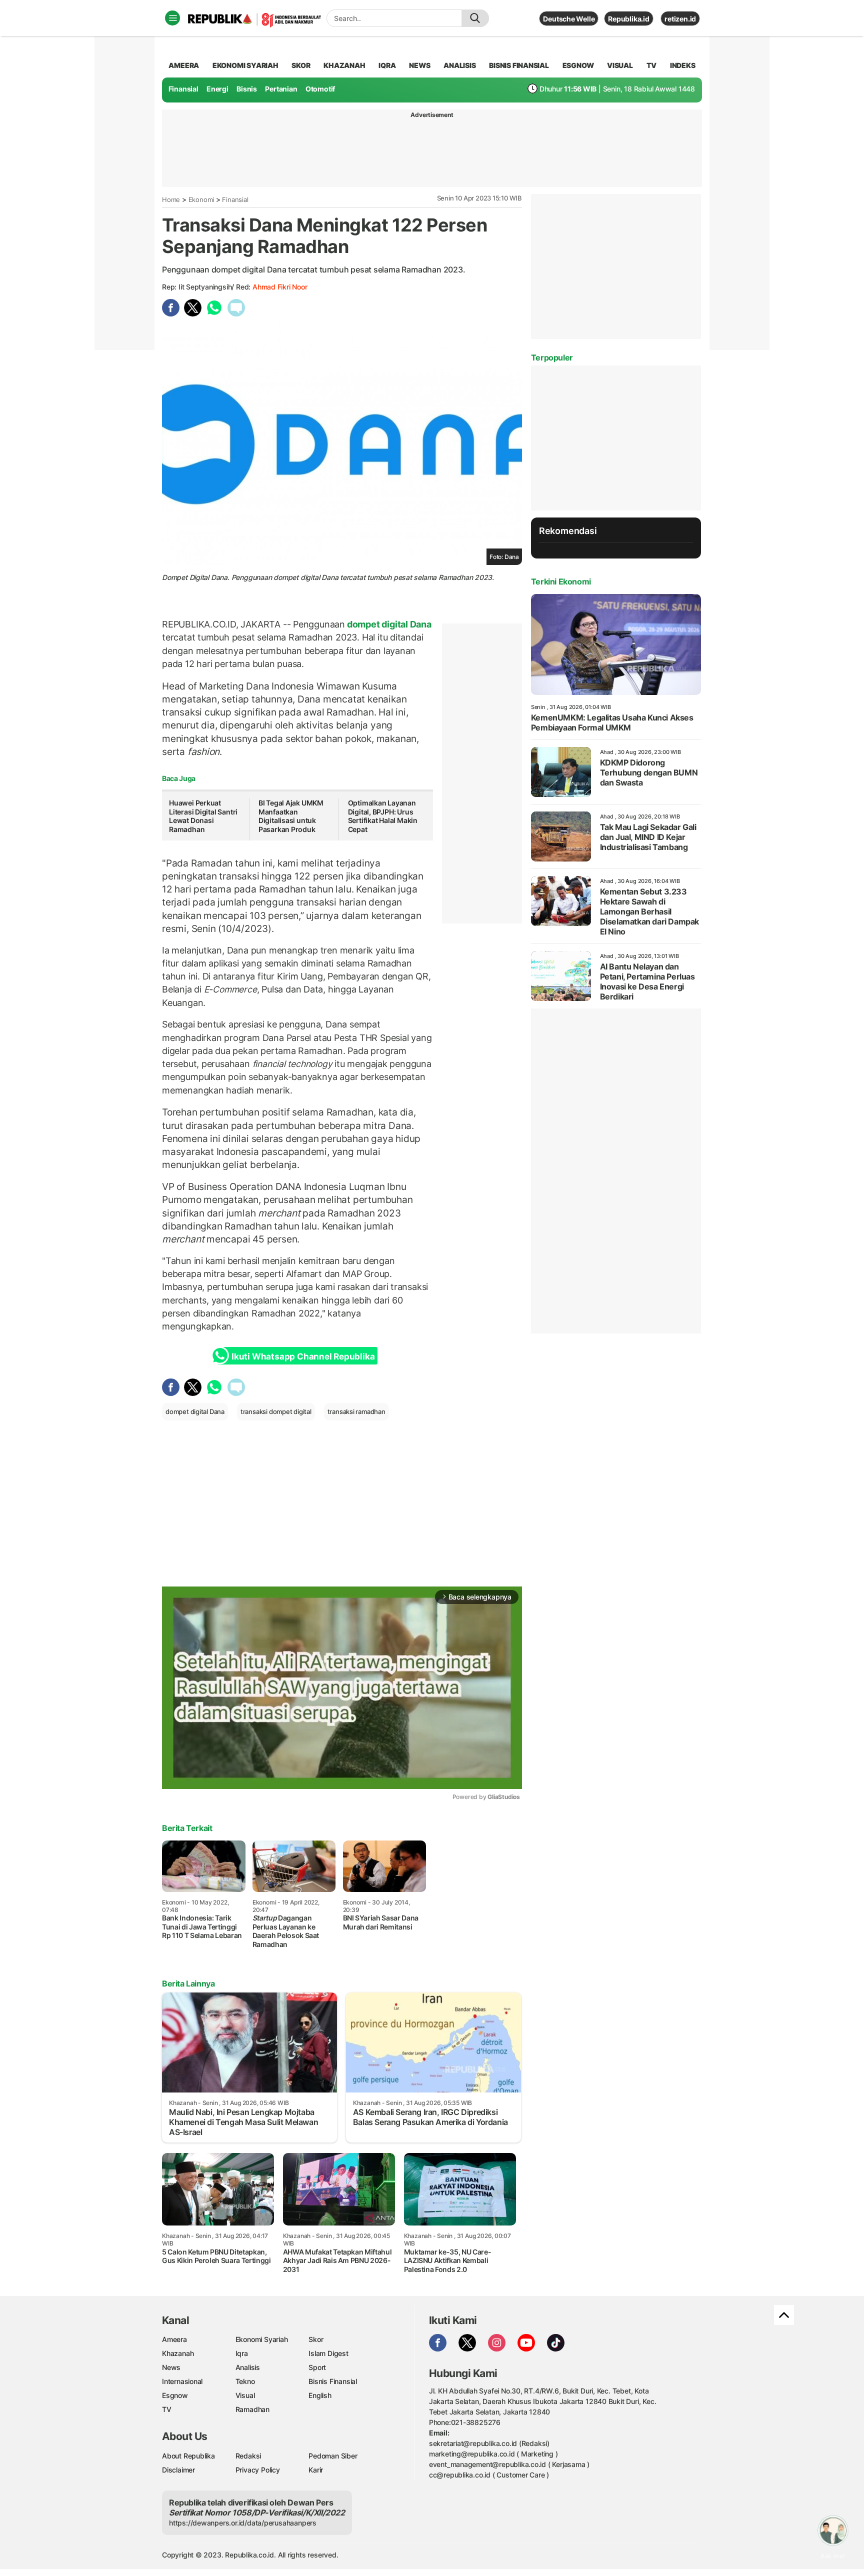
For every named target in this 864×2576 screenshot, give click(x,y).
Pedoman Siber (333, 2456)
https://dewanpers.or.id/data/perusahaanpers (243, 2523)
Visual (245, 2395)
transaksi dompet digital (276, 1411)
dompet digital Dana (388, 624)
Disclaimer (178, 2470)
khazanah (344, 65)
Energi (217, 89)
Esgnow (175, 2395)
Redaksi (248, 2456)
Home (171, 199)
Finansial (183, 89)
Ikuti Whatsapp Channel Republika (303, 1356)
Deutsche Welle (569, 19)
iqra (387, 65)
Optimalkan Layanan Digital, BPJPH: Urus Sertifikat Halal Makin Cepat (383, 816)
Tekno (245, 2381)
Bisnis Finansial (519, 65)
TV (652, 65)
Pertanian (281, 89)
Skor (316, 2339)
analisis (459, 65)
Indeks (683, 65)
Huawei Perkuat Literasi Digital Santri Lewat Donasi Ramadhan (203, 816)
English (320, 2395)
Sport (317, 2367)
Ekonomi (201, 199)
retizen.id (680, 19)
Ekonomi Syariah (245, 65)
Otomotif (320, 89)
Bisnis (247, 89)
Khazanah (178, 2353)
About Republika (188, 2456)
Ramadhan (252, 2409)
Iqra (242, 2353)
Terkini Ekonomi (561, 581)
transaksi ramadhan (356, 1411)
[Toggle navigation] (172, 18)
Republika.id (628, 19)
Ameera (174, 2339)
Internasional (182, 2381)
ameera (184, 65)
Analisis (248, 2367)
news (419, 65)
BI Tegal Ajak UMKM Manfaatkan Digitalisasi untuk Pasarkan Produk (291, 816)
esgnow (578, 65)
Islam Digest (328, 2353)
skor (301, 65)
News (171, 2367)
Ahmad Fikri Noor (280, 287)
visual (620, 65)
